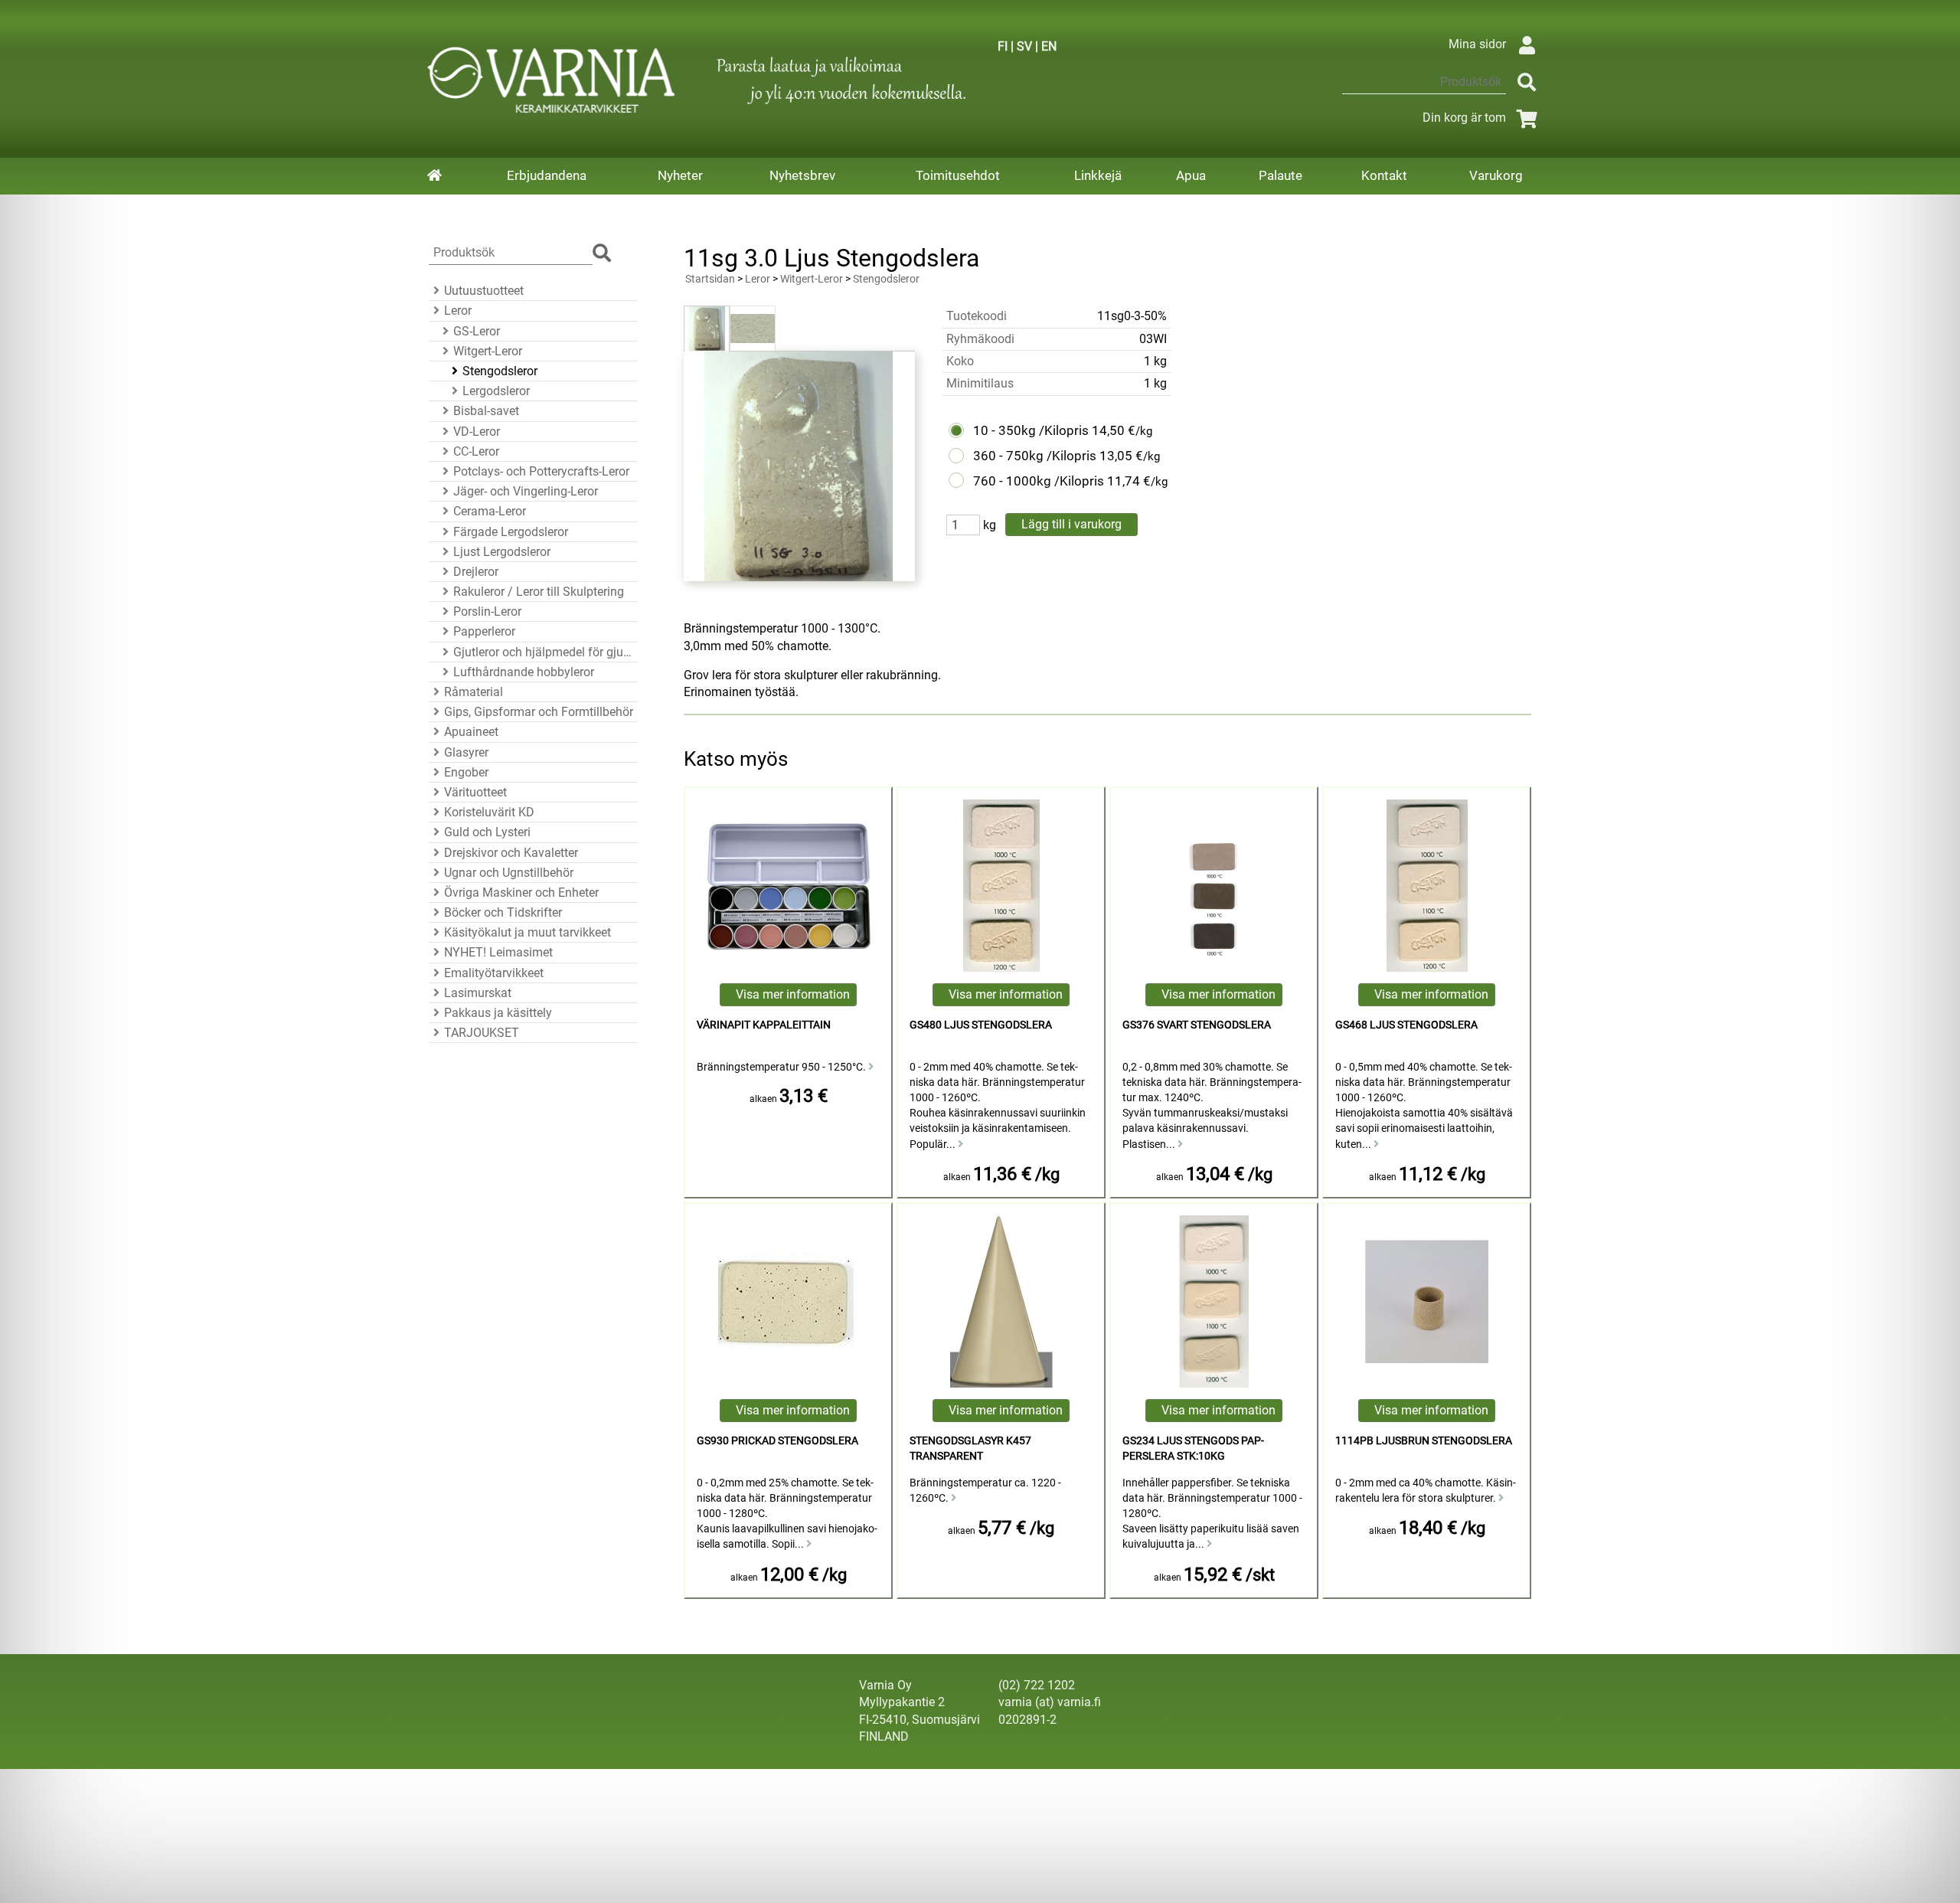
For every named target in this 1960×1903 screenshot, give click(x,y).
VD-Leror (477, 432)
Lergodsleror (496, 391)
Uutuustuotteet (484, 291)
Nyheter (680, 175)
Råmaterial (474, 692)
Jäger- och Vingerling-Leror (526, 491)
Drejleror (476, 572)
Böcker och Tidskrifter (503, 912)
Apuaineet (471, 732)
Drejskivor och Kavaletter (511, 853)
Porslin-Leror (487, 611)
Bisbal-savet (486, 411)
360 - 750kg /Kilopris (1035, 456)
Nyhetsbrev (802, 175)
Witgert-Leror (488, 351)
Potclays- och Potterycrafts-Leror (541, 471)
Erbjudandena (547, 175)
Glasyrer (466, 752)
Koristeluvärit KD (489, 812)
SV (1024, 46)
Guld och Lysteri (487, 832)
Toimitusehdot (958, 175)
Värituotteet (475, 792)
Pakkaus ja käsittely (498, 1013)
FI (1003, 46)
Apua (1191, 175)
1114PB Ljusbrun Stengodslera (1424, 1441)
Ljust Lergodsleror (502, 552)
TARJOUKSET (482, 1033)
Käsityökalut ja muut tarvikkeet (528, 932)
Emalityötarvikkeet (494, 973)
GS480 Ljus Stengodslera (981, 1025)
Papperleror (484, 631)
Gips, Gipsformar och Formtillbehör (539, 712)
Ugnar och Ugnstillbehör (509, 873)
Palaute (1281, 175)
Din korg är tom (1464, 118)
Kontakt (1384, 175)
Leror (458, 311)
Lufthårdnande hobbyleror (524, 672)
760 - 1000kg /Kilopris (1039, 481)
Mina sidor (1477, 44)
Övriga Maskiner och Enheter (521, 893)
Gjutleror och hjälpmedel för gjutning (543, 652)
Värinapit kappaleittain (764, 1025)
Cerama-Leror (490, 511)
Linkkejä (1098, 175)
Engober (466, 772)
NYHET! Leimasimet (498, 952)
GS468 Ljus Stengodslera (1406, 1025)
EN (1049, 46)
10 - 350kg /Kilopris (1031, 430)
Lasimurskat (478, 993)
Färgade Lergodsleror (511, 532)
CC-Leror (476, 451)
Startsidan (710, 279)
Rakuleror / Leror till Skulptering (539, 592)
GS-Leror (477, 331)
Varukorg (1496, 175)
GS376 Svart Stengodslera (1197, 1025)
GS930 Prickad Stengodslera (777, 1441)
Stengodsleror (500, 371)
